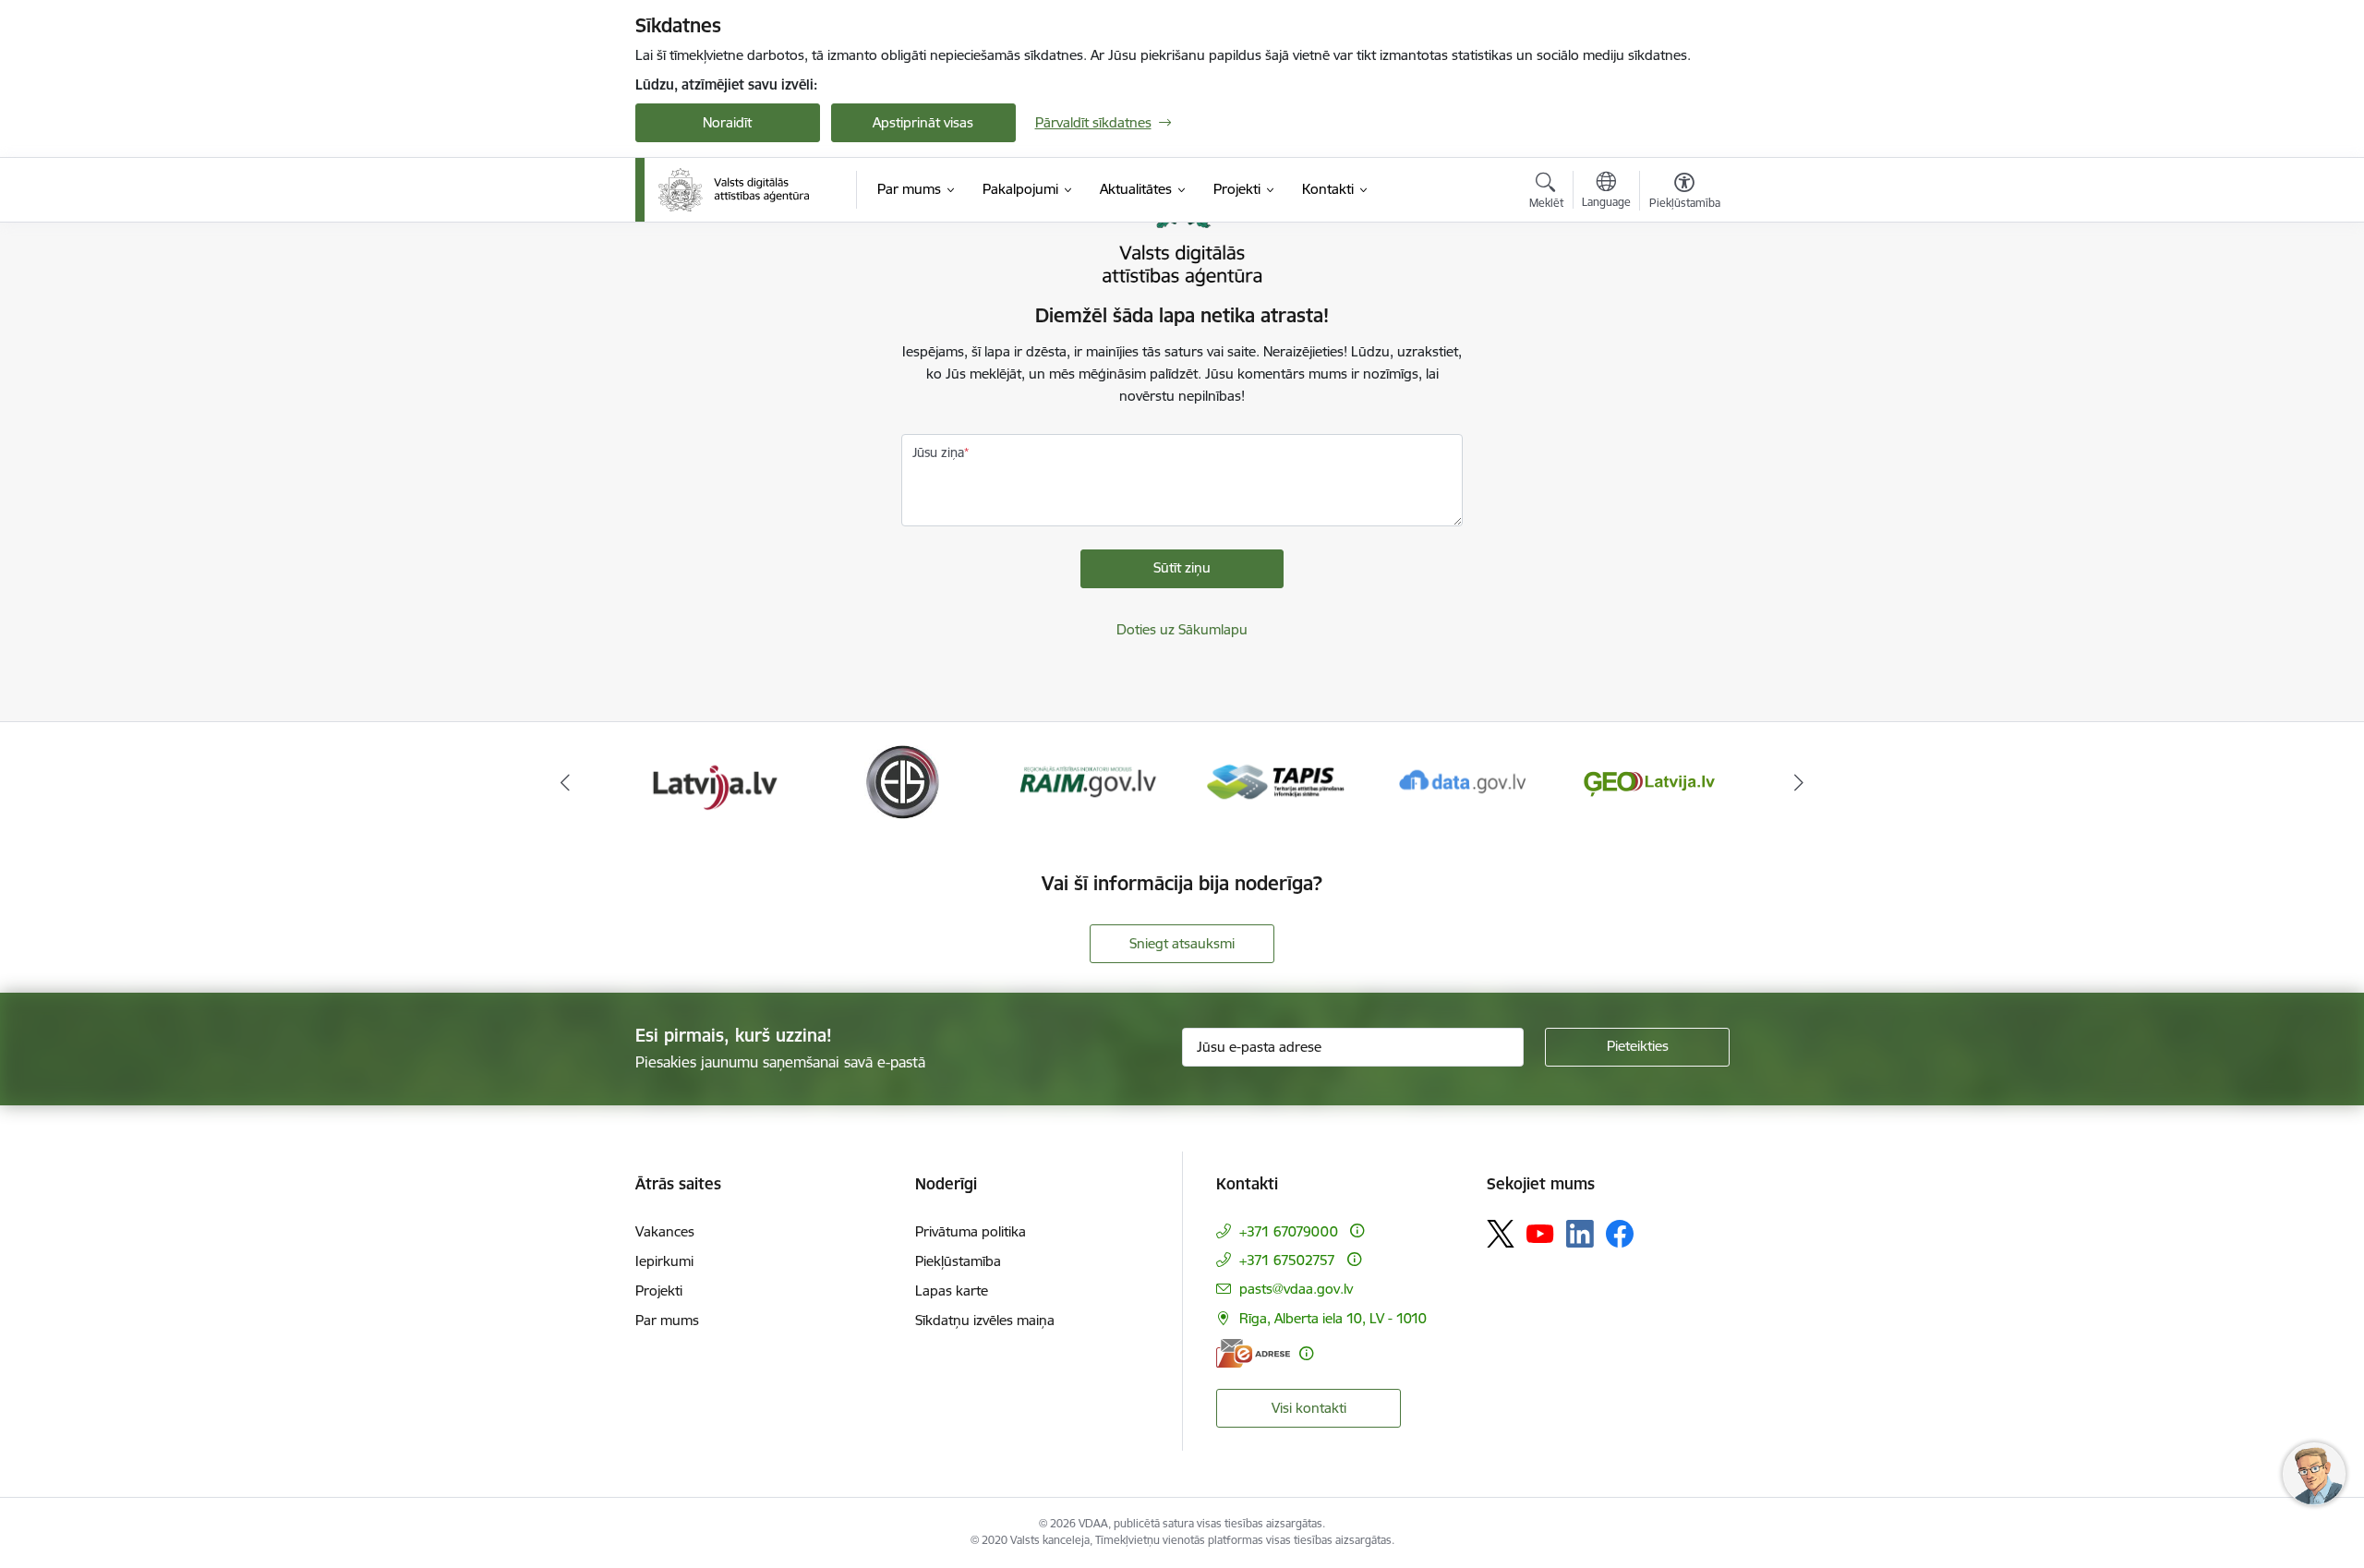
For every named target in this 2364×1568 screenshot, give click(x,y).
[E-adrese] (1253, 1353)
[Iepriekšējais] (565, 782)
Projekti (659, 1291)
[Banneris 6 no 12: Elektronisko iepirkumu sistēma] (714, 781)
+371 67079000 (1289, 1231)
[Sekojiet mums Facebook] (1620, 1234)
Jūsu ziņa (938, 452)
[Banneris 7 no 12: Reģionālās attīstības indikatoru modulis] (902, 781)
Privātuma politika (971, 1231)
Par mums (667, 1320)
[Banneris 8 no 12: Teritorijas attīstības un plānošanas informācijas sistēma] (1088, 781)
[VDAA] (734, 190)
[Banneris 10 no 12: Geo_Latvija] (1463, 781)
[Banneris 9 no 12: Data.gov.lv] (1275, 781)
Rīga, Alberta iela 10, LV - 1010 (1333, 1318)
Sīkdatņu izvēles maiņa (985, 1320)
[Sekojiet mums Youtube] (1540, 1233)
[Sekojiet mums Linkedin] (1580, 1234)
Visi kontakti (1309, 1408)
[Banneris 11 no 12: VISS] (1649, 781)
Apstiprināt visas (923, 122)
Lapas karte (952, 1291)
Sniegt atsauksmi (1182, 943)
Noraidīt (727, 122)
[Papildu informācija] (1357, 1230)
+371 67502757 (1287, 1260)
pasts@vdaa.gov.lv (1296, 1289)
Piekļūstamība (958, 1261)
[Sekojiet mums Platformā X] (1501, 1234)
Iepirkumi (664, 1261)
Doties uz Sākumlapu (1182, 629)
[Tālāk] (1800, 782)
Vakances (665, 1231)
